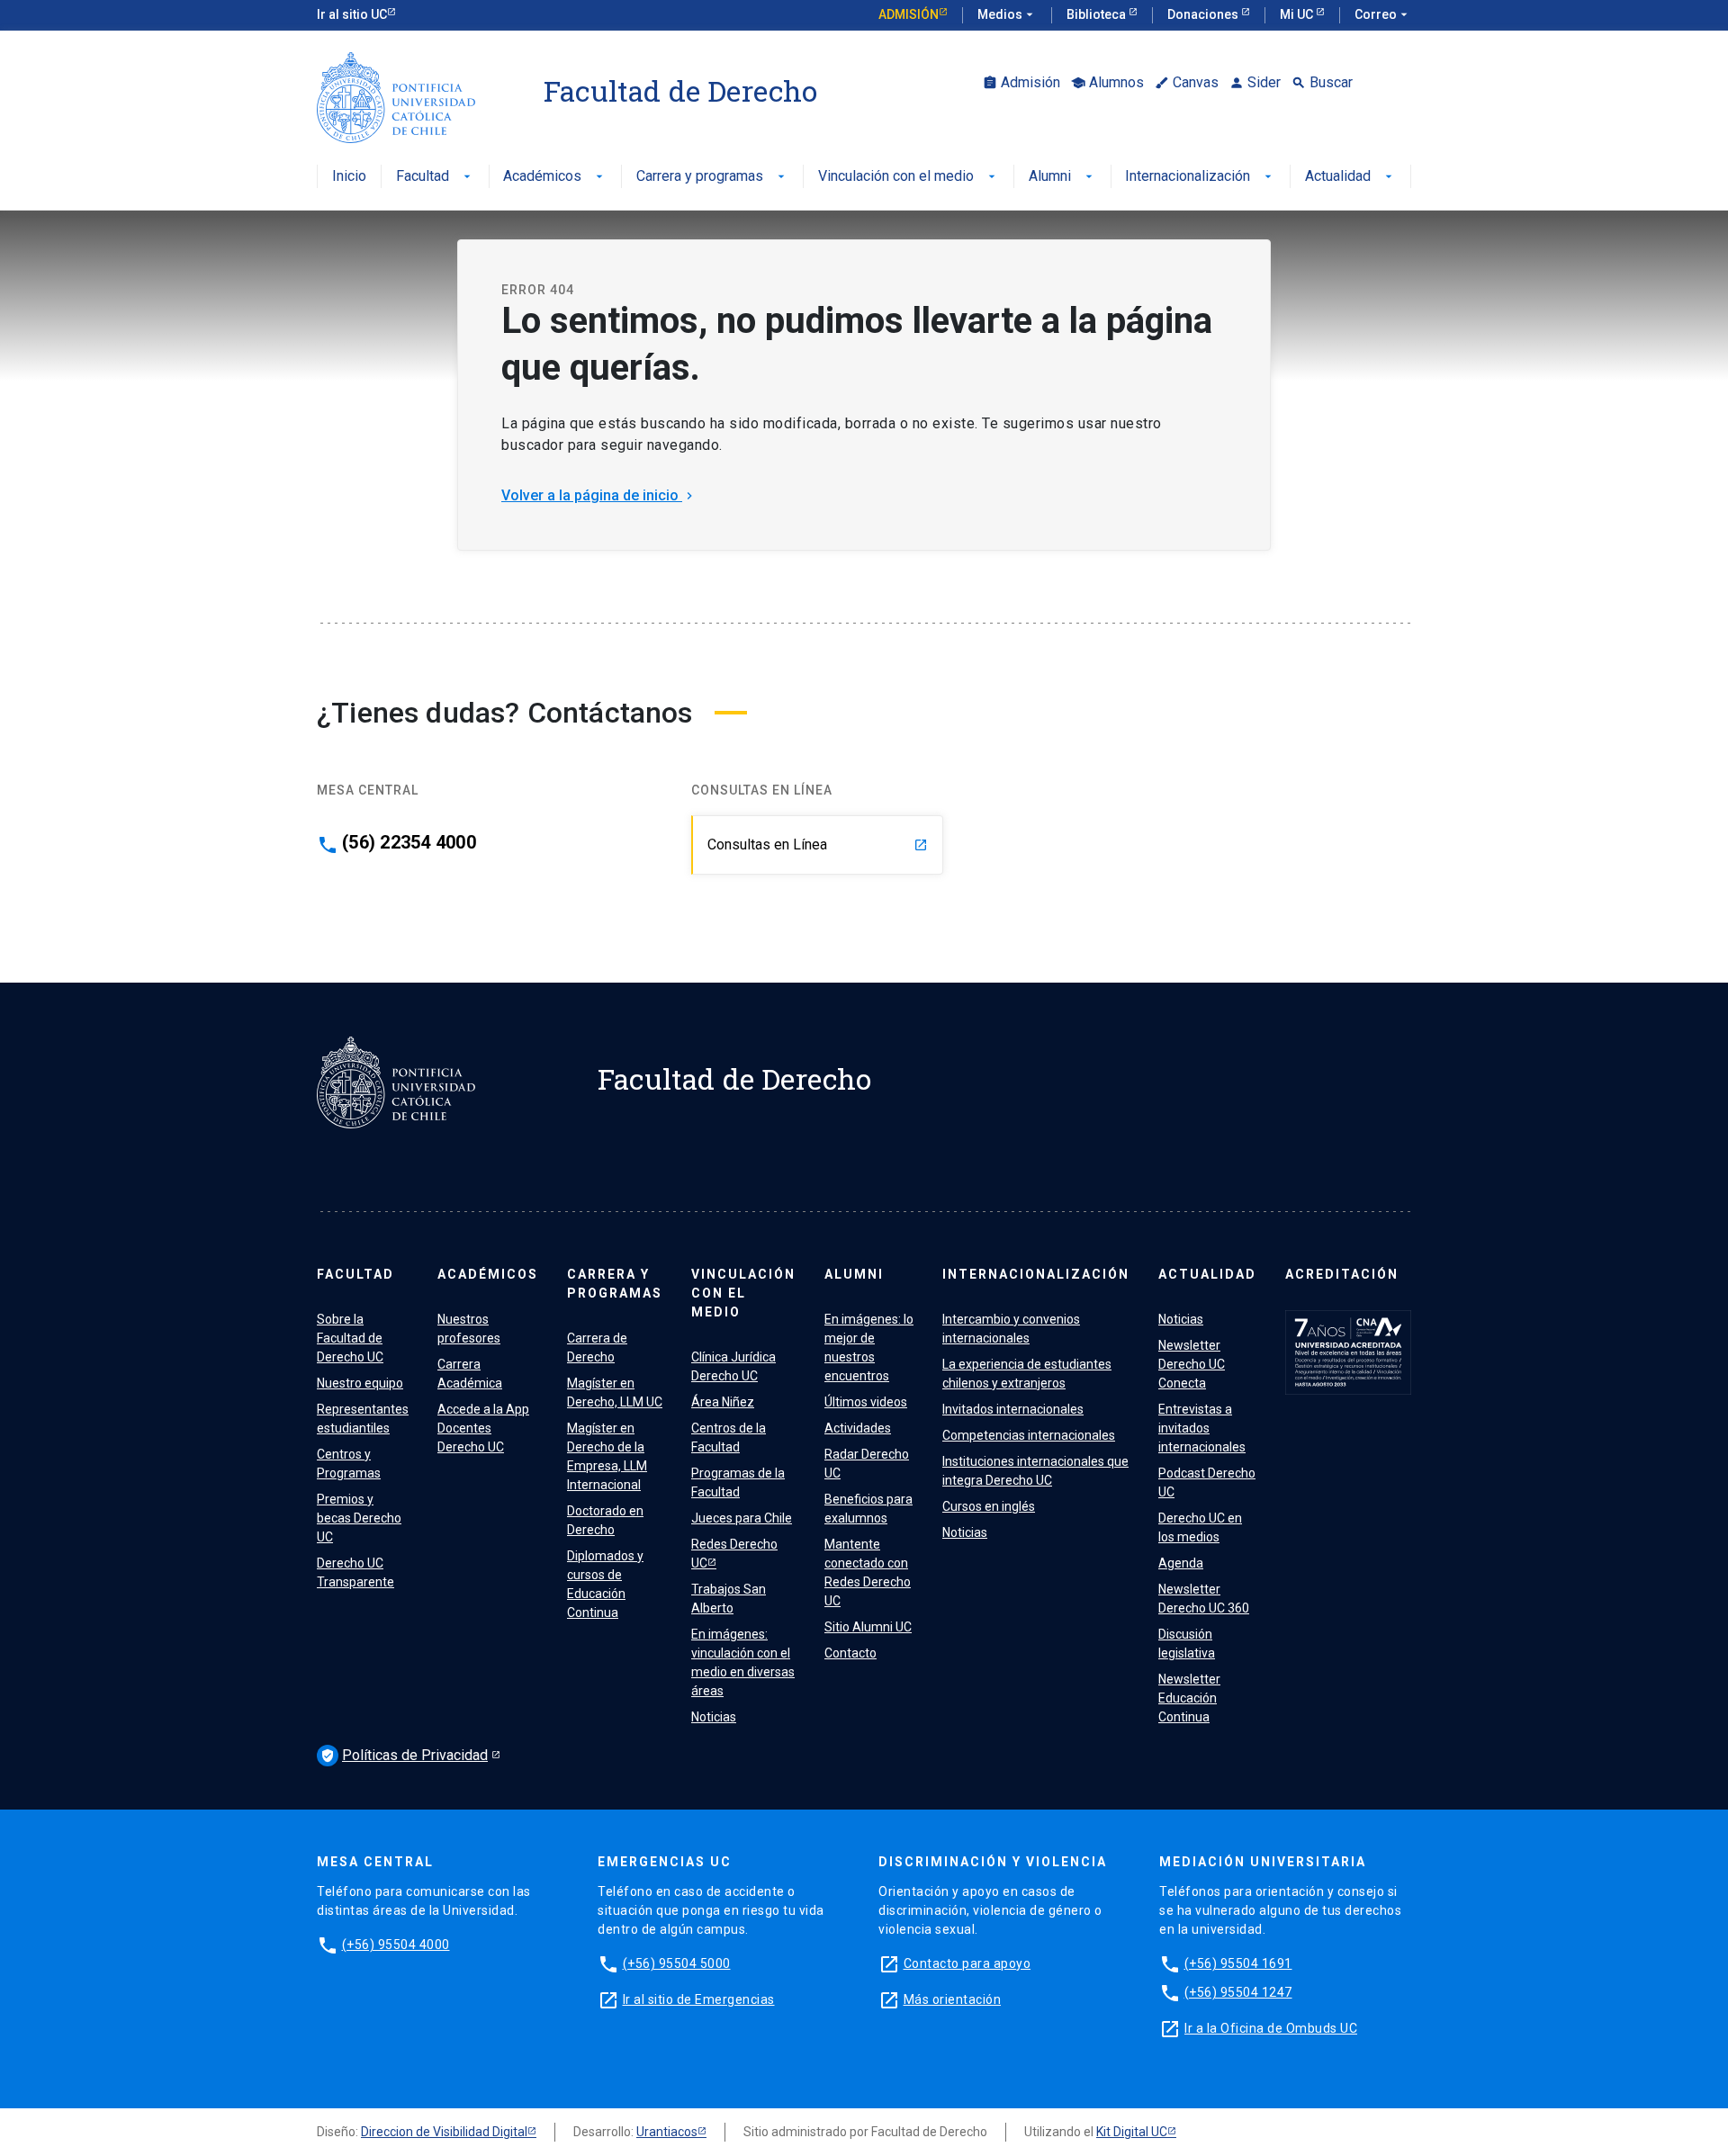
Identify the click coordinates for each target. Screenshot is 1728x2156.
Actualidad (1350, 177)
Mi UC (1298, 14)
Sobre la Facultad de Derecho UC (350, 1338)
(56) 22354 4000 (409, 842)
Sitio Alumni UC (868, 1627)
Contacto (850, 1653)
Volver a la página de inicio (599, 495)
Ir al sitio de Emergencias (699, 1999)
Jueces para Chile (742, 1518)
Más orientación (953, 1999)
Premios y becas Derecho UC (359, 1518)
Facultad (435, 177)
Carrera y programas (712, 177)
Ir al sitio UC (352, 14)
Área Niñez (723, 1402)
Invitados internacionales (1013, 1409)
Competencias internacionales (1029, 1435)
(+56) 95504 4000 (396, 1945)
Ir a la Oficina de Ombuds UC (1271, 2028)
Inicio (349, 177)
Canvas (1187, 82)
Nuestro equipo (360, 1383)
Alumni (1062, 177)
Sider (1255, 82)
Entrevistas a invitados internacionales (1202, 1428)
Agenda (1181, 1563)
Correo (1383, 14)
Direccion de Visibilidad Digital (444, 2132)
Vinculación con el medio (909, 177)
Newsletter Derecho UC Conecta (1192, 1364)
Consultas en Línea (818, 844)
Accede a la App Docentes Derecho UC (483, 1428)
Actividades (858, 1428)
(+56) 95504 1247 (1238, 1992)
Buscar (1322, 82)
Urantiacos (667, 2132)
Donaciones (1204, 14)
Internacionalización (1200, 177)
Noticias (714, 1717)
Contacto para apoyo (967, 1963)
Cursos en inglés (989, 1506)
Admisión (909, 14)
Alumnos (1107, 82)
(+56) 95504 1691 (1238, 1963)
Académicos (555, 177)
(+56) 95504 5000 (677, 1963)
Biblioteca (1098, 14)
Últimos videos (866, 1402)
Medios (1007, 14)
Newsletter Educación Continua (1189, 1698)
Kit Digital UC (1132, 2132)
